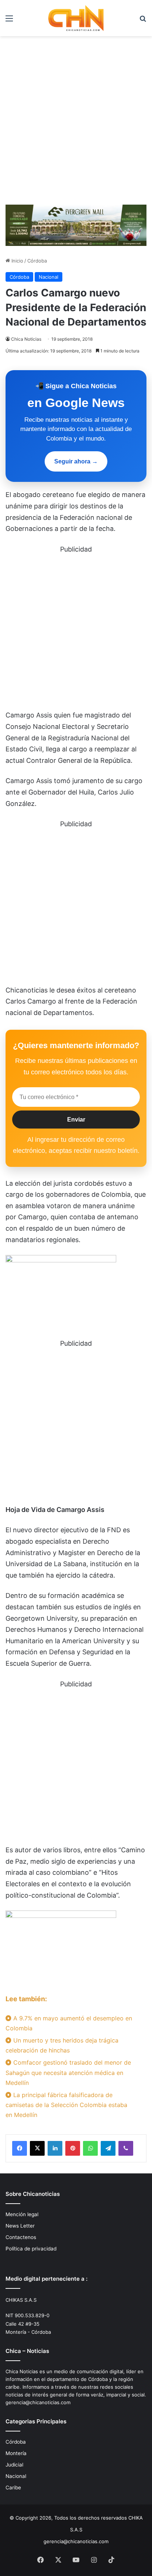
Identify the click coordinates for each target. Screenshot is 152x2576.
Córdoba (37, 261)
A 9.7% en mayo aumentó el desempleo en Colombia (69, 2023)
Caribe (13, 2488)
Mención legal (22, 2214)
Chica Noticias (26, 339)
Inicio (17, 261)
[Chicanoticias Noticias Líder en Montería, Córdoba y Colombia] (76, 18)
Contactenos (21, 2237)
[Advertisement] (76, 123)
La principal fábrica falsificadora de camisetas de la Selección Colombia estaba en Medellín (66, 2105)
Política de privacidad (31, 2249)
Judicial (14, 2465)
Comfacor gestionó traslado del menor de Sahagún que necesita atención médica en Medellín (68, 2072)
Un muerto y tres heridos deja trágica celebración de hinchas (62, 2045)
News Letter (20, 2226)
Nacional (49, 277)
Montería (16, 2453)
